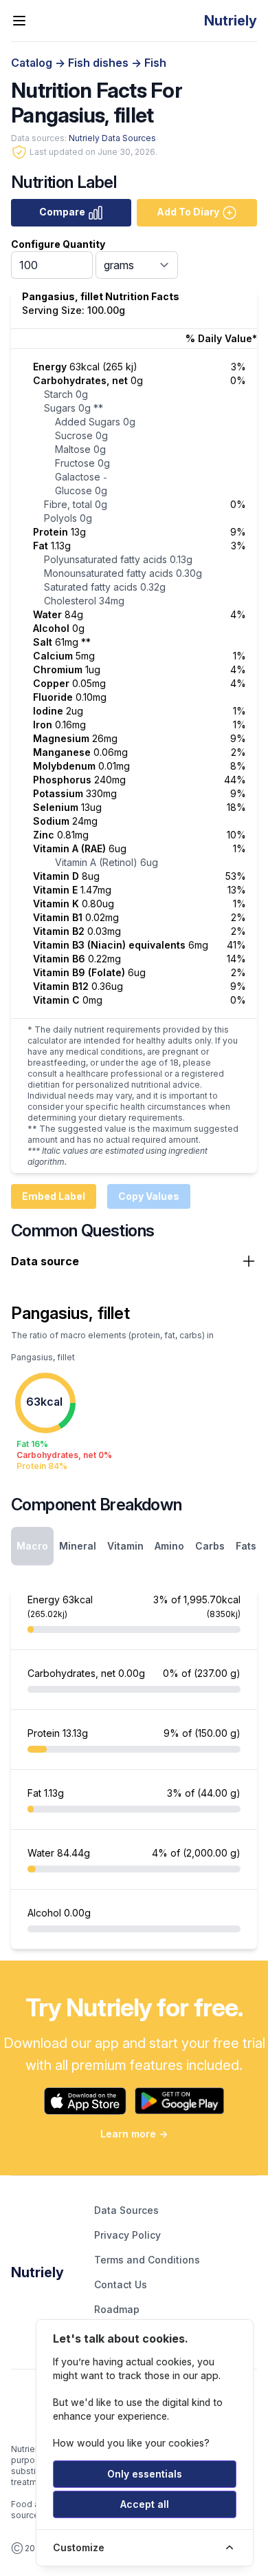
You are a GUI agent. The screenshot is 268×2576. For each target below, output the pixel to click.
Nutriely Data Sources (112, 138)
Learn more (134, 2134)
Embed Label (54, 1196)
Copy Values (149, 1196)
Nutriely (37, 2272)
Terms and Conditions (147, 2260)
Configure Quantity (58, 244)
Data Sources (126, 2210)
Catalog (33, 63)
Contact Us (121, 2284)
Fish (155, 63)
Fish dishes (100, 63)
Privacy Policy (127, 2235)
